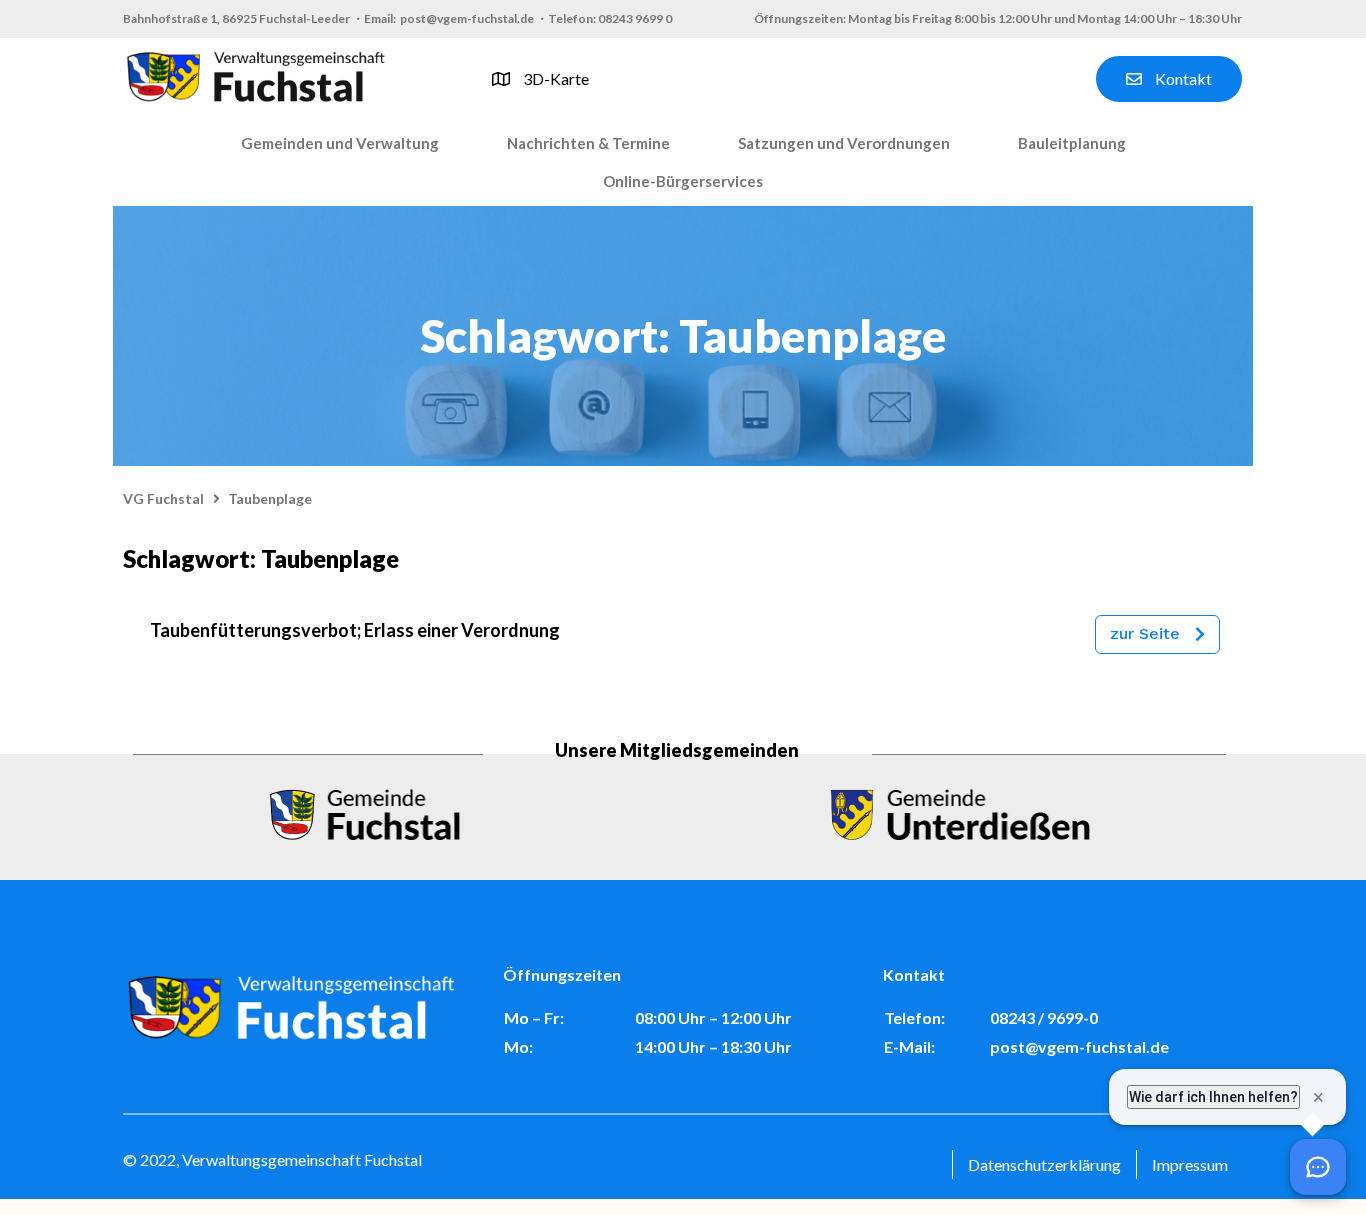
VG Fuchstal (163, 498)
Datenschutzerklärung (1044, 1164)
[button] (340, 144)
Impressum (1190, 1164)
